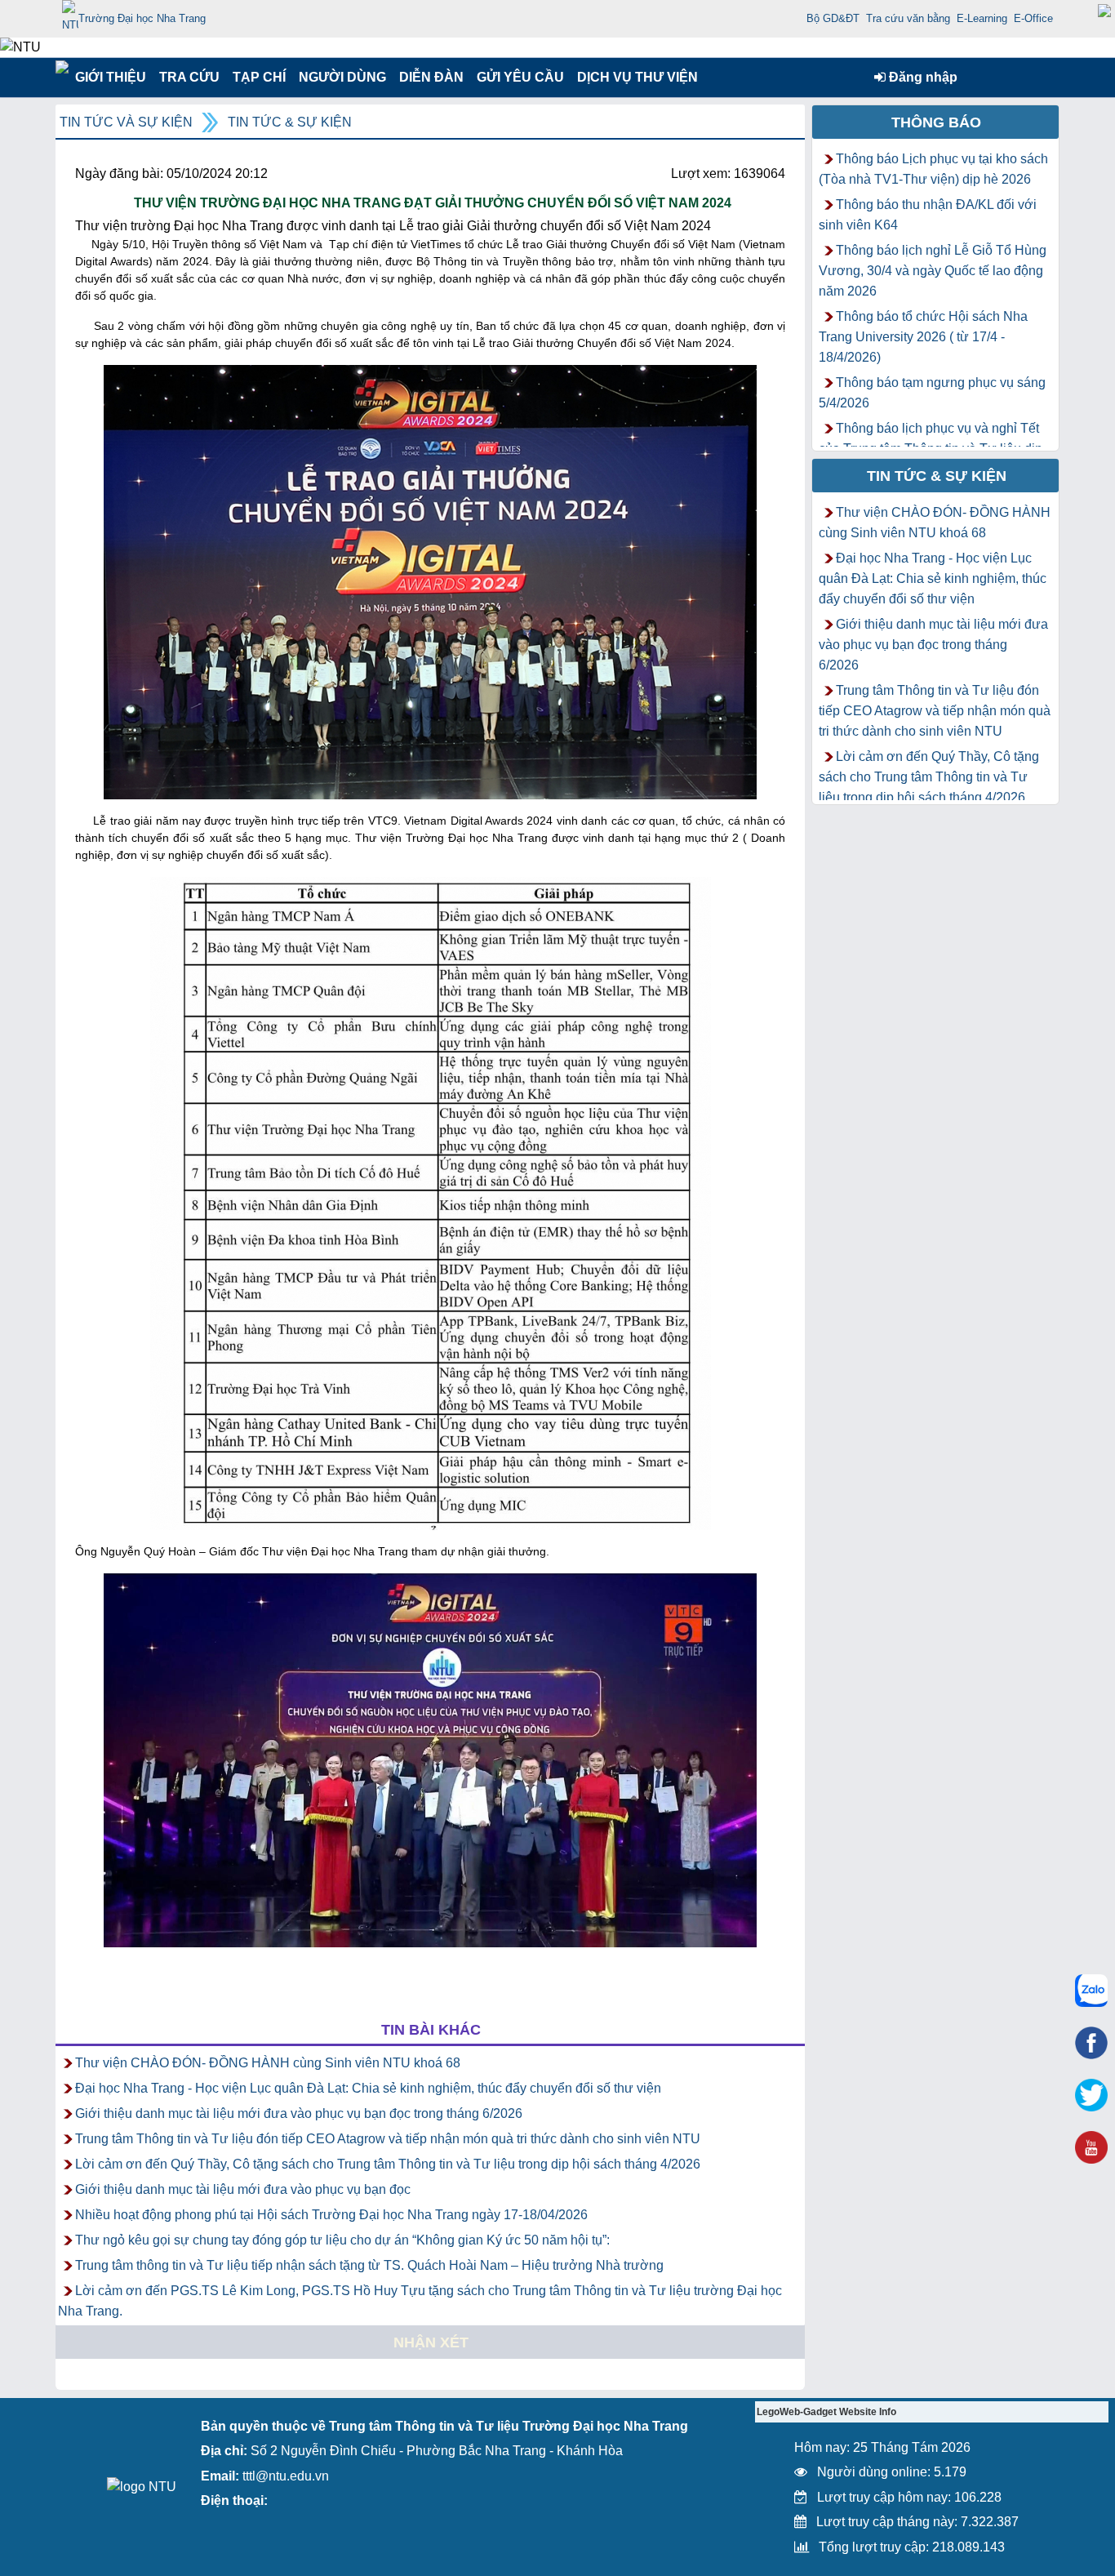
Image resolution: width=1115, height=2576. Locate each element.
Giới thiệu (110, 77)
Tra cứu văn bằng (908, 18)
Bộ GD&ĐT (833, 18)
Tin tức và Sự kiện (126, 122)
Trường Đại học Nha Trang (142, 18)
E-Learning (982, 18)
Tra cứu (189, 77)
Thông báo (936, 122)
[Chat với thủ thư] (1091, 1991)
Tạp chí (259, 77)
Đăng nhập (922, 77)
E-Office (1033, 18)
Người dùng (341, 77)
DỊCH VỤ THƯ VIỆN (634, 77)
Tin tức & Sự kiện (290, 122)
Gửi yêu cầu (520, 77)
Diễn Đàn (431, 77)
